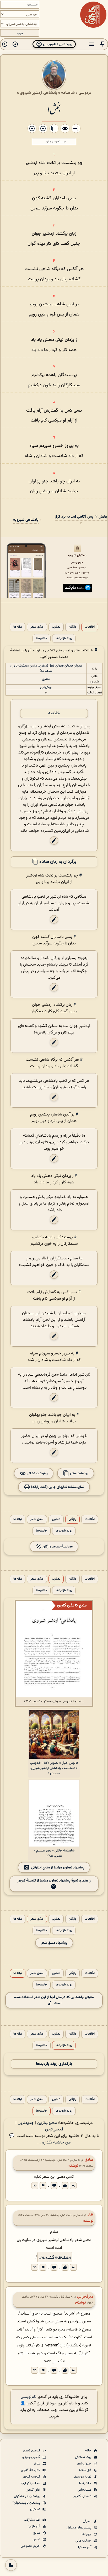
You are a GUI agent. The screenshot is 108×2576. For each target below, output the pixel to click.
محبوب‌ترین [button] (47, 2123)
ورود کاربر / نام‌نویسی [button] (57, 44)
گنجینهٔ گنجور (32, 2477)
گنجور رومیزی (32, 2457)
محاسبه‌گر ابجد (30, 2483)
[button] (102, 44)
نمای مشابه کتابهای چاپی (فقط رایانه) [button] (57, 1487)
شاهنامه (68, 93)
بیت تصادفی (83, 2457)
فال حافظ (85, 2470)
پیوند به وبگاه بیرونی (55, 2257)
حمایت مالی (84, 2541)
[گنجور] (93, 15)
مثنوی (46, 679)
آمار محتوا (85, 2547)
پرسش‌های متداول (79, 2528)
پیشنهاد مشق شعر (54, 1943)
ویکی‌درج (46, 687)
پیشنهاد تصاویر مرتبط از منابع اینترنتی (58, 1868)
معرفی (87, 2521)
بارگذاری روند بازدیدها (54, 2064)
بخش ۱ (54, 109)
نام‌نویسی (29, 2397)
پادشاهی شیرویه (26, 520)
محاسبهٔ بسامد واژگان (57, 1547)
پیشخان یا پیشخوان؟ (27, 2503)
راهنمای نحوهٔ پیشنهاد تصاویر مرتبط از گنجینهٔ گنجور (54, 1881)
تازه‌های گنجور (83, 2496)
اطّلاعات (90, 627)
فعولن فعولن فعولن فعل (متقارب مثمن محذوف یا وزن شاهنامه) (46, 668)
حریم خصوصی (31, 2546)
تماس (37, 2539)
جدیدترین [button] (26, 2123)
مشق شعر (37, 627)
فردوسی (85, 93)
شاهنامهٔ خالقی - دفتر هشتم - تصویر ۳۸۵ (54, 1853)
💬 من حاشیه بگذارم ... (40, 2139)
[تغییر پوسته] (11, 2565)
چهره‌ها (87, 2534)
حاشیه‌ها (42, 638)
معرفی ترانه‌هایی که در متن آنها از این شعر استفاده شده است (54, 2000)
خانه (89, 2451)
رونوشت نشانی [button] (37, 1473)
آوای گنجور (34, 2490)
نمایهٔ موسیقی (82, 2477)
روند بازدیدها (64, 638)
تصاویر (56, 627)
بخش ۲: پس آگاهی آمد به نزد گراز (81, 517)
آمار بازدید (34, 2526)
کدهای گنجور (32, 2451)
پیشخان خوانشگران (27, 2496)
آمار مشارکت (32, 2520)
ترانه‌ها (18, 627)
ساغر (37, 2464)
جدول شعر (84, 2464)
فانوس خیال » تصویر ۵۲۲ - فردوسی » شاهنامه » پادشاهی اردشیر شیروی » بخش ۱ (54, 1768)
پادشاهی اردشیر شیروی (39, 93)
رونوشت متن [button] (79, 1473)
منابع (37, 2533)
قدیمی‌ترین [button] (54, 2130)
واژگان (72, 627)
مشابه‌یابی (85, 2490)
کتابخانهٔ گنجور (31, 2470)
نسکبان (36, 2509)
